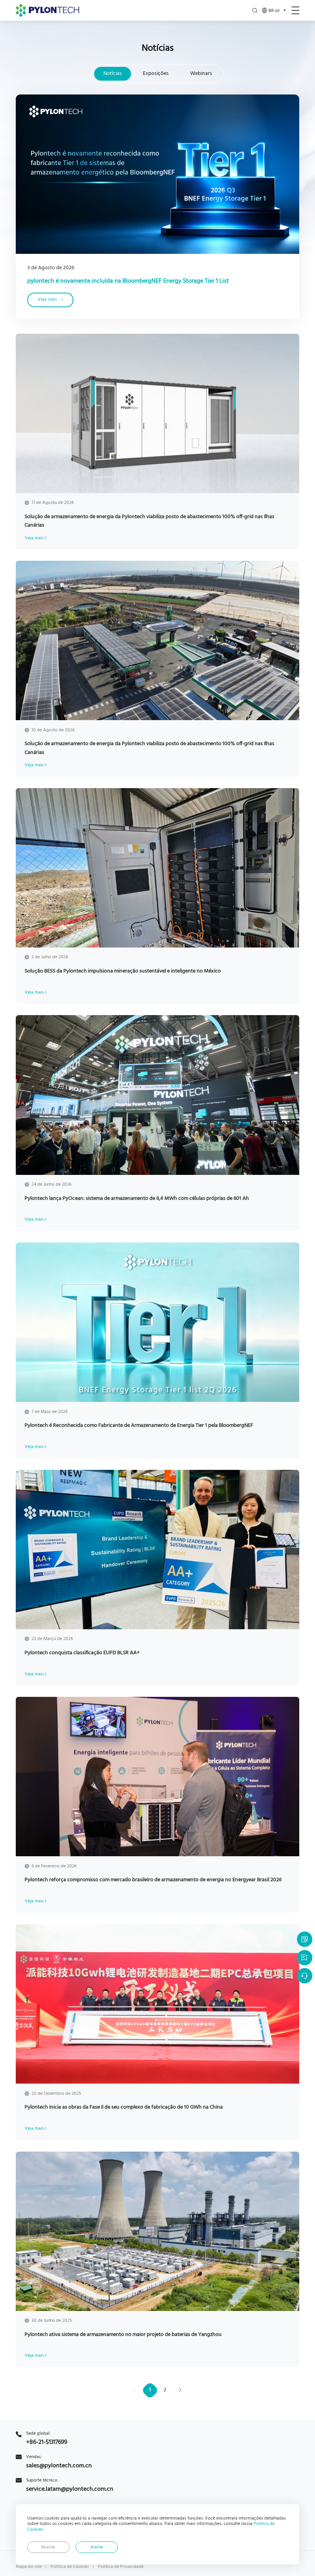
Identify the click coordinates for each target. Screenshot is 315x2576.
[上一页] (135, 2390)
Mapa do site (29, 2567)
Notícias (113, 74)
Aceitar (97, 2547)
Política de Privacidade (121, 2567)
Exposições (156, 74)
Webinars (201, 74)
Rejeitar (48, 2547)
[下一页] (180, 2390)
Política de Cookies (70, 2567)
